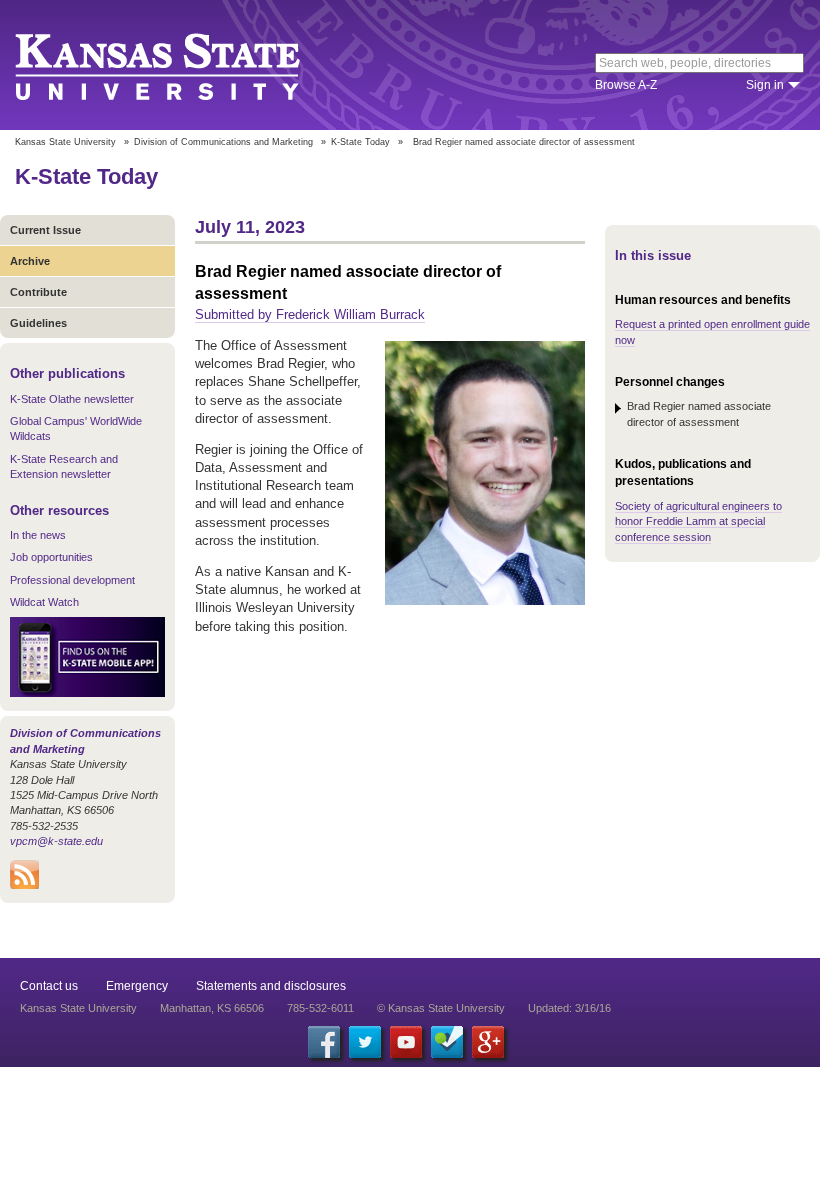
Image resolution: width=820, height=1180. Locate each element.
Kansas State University (182, 65)
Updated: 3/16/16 (569, 1008)
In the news (38, 535)
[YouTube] (406, 1042)
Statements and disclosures (271, 986)
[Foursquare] (447, 1042)
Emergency (137, 986)
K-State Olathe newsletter (72, 399)
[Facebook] (324, 1042)
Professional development (72, 580)
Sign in (765, 85)
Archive (30, 261)
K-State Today (360, 142)
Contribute (38, 292)
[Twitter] (365, 1042)
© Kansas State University (441, 1008)
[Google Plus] (488, 1042)
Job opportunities (51, 557)
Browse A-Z (626, 85)
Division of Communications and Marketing (223, 142)
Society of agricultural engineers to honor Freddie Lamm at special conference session (698, 521)
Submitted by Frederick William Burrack (310, 314)
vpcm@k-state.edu (56, 841)
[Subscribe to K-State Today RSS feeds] (24, 885)
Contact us (49, 986)
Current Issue (45, 230)
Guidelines (38, 323)
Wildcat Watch (44, 602)
